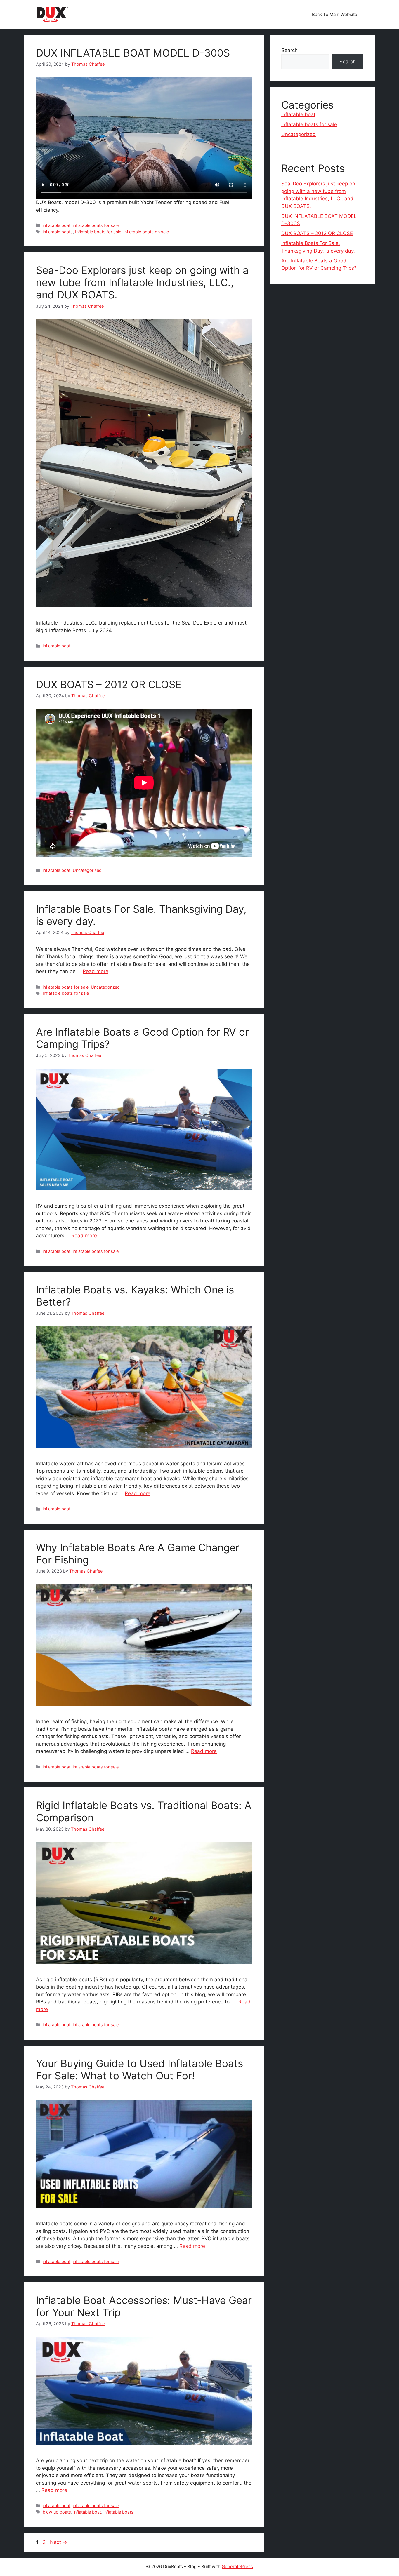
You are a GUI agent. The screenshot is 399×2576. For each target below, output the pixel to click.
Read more (96, 971)
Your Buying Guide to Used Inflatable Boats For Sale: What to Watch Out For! (139, 2069)
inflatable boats (58, 232)
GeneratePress (237, 2567)
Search (289, 50)
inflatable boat (57, 225)
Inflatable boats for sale (98, 232)
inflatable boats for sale (96, 225)
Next (59, 2542)
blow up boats (57, 2512)
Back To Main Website (335, 14)
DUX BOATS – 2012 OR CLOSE (109, 684)
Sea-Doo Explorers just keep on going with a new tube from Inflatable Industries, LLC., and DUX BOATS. (142, 282)
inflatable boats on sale (146, 232)
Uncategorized (87, 870)
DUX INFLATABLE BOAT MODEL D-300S (133, 53)
